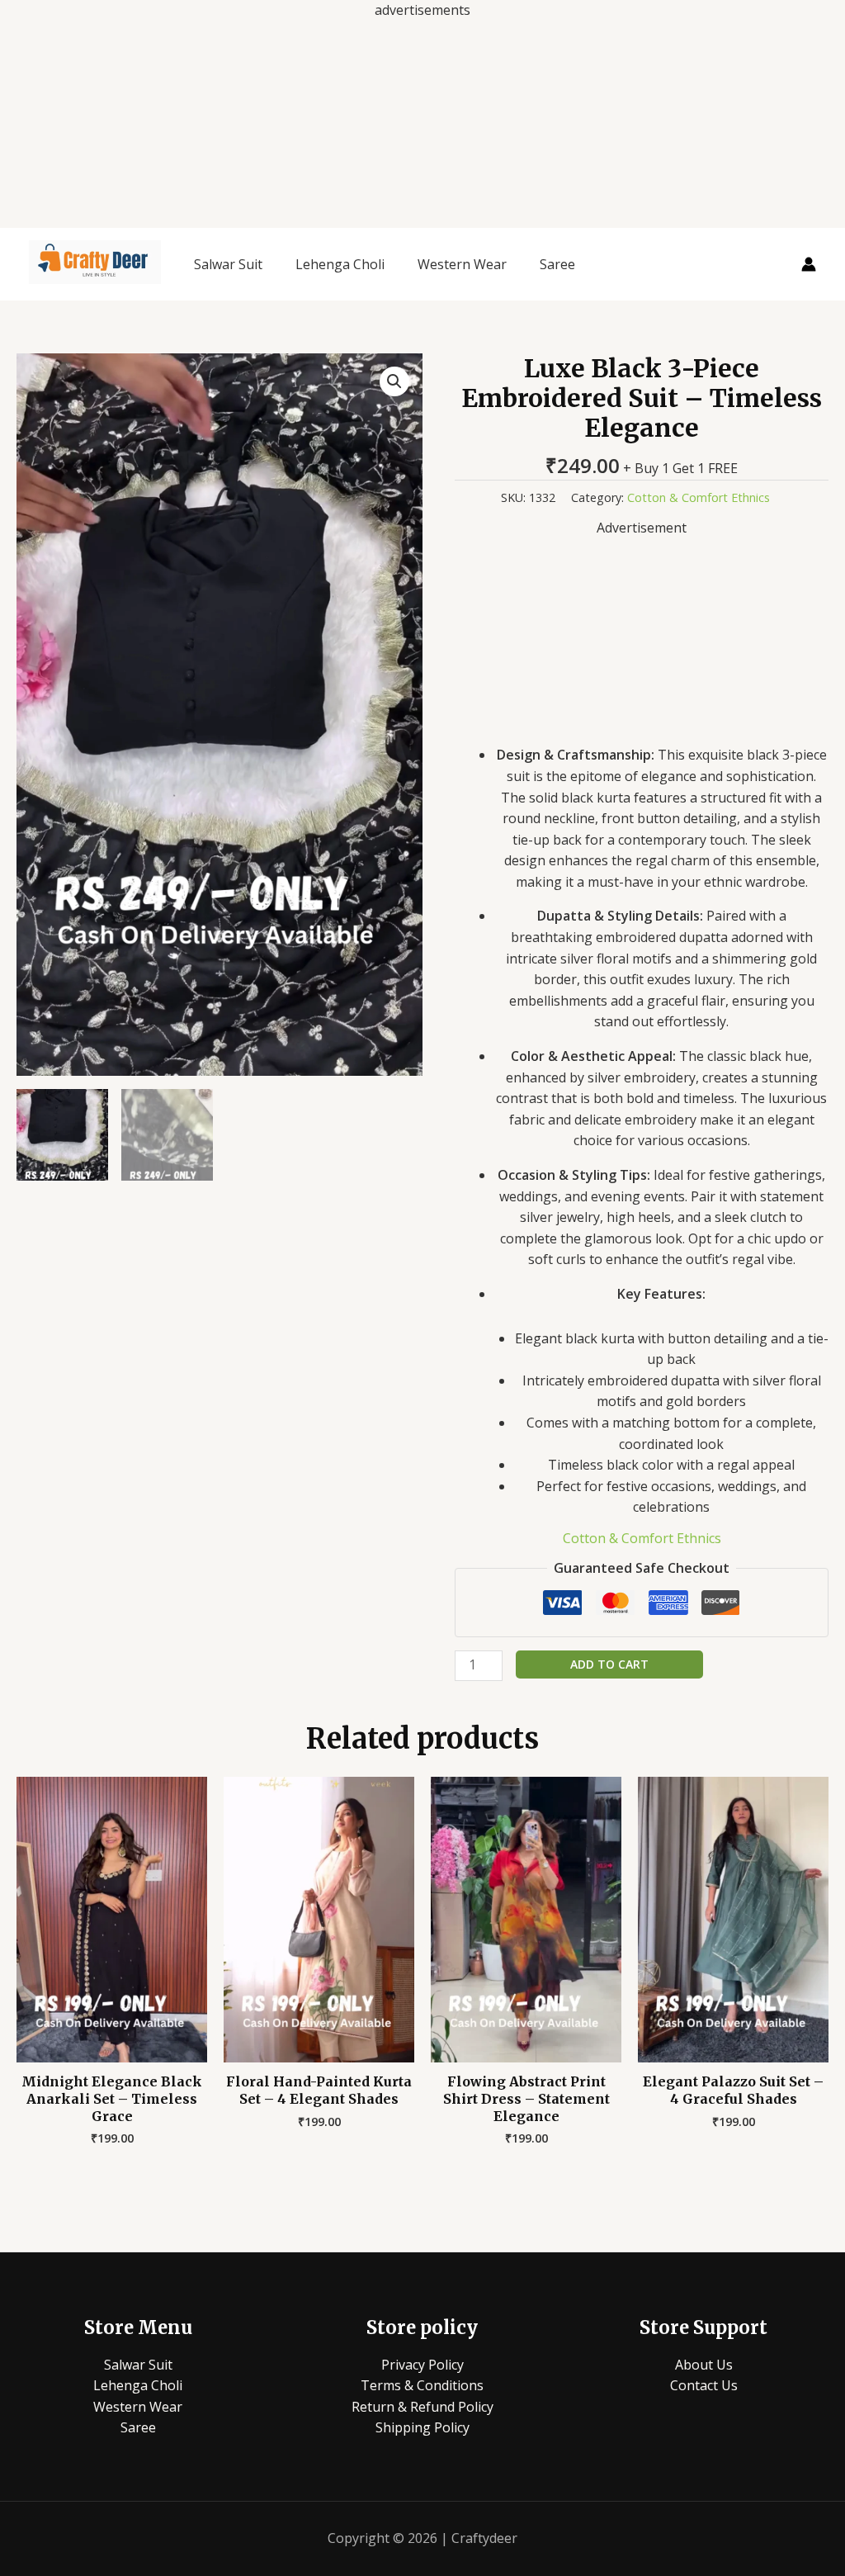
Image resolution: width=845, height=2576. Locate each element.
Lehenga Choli (340, 264)
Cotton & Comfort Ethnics (699, 497)
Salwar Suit (228, 264)
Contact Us (704, 2385)
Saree (557, 264)
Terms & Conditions (422, 2385)
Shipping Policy (422, 2427)
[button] (394, 381)
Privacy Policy (422, 2365)
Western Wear (462, 264)
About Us (704, 2365)
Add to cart (609, 1664)
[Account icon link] (809, 264)
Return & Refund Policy (422, 2407)
